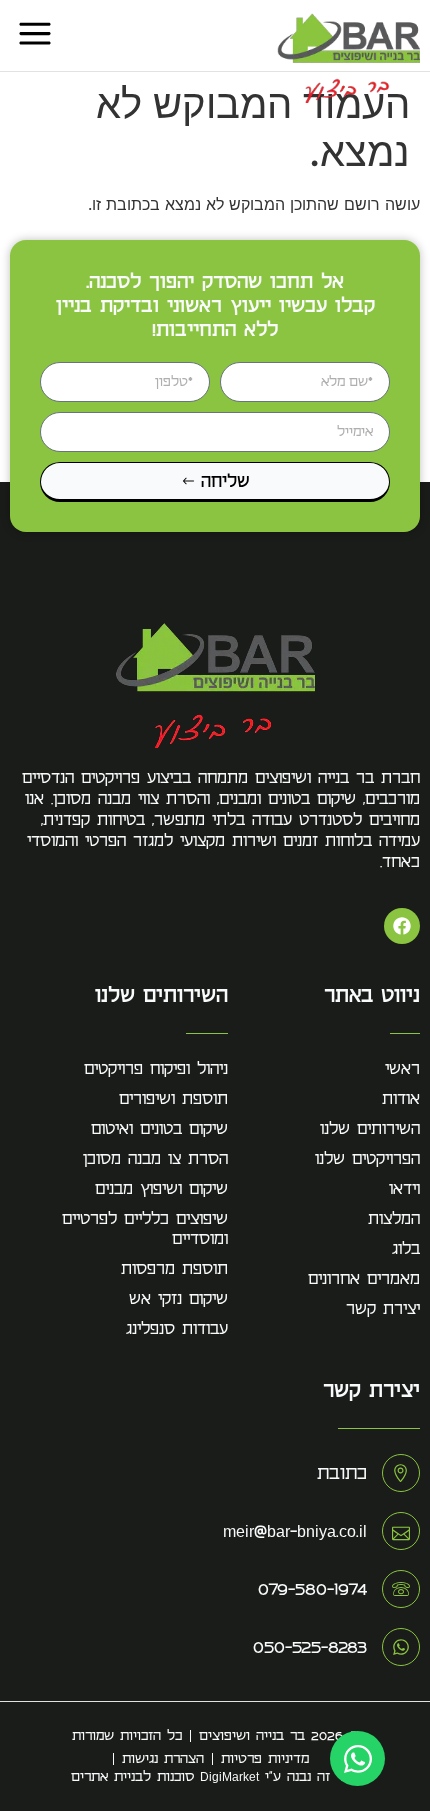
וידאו (404, 1189)
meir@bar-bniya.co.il (295, 1531)
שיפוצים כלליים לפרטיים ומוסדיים (145, 1229)
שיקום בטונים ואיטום (159, 1129)
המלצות (394, 1219)
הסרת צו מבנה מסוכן (155, 1159)
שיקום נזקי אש (178, 1299)
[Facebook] (402, 926)
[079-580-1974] (401, 1589)
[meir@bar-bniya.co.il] (401, 1531)
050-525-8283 (310, 1647)
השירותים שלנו (370, 1129)
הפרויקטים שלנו (367, 1159)
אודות (401, 1099)
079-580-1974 (312, 1589)
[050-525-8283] (401, 1647)
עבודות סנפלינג (177, 1329)
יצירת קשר (383, 1309)
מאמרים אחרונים (364, 1279)
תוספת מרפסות (174, 1269)
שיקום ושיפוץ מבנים (161, 1189)
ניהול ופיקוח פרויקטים (156, 1069)
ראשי (402, 1069)
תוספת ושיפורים (173, 1099)
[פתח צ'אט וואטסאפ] (357, 1758)
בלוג (406, 1249)
